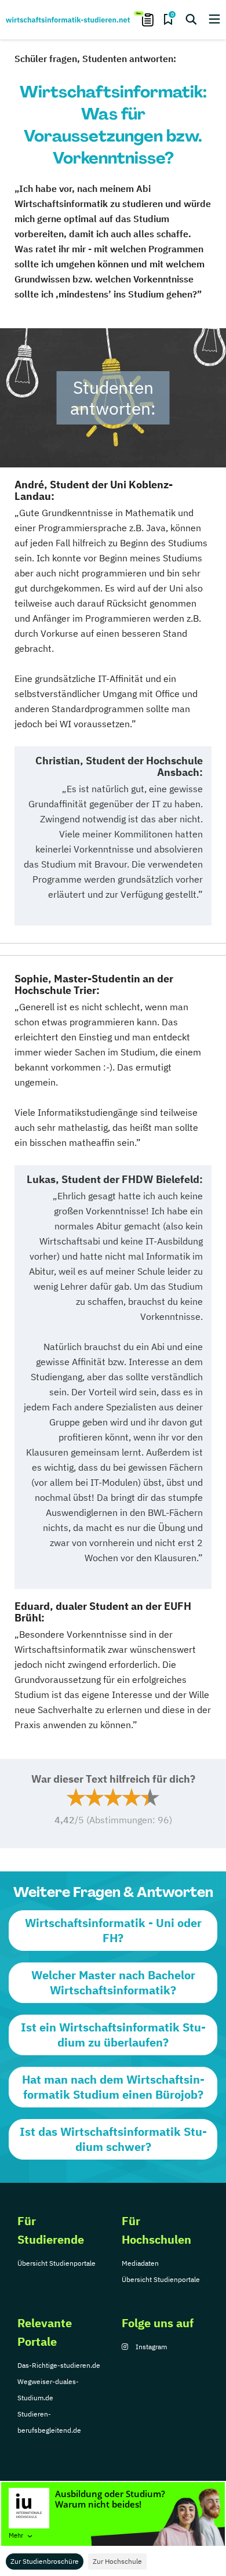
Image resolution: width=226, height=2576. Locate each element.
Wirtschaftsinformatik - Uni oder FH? (113, 1930)
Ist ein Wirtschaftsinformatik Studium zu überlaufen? (113, 2035)
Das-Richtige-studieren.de (59, 2365)
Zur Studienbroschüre (45, 2561)
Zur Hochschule (117, 2561)
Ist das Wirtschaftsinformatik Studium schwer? (113, 2139)
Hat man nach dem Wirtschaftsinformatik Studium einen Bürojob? (113, 2087)
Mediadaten (140, 2263)
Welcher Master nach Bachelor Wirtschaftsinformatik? (113, 1982)
